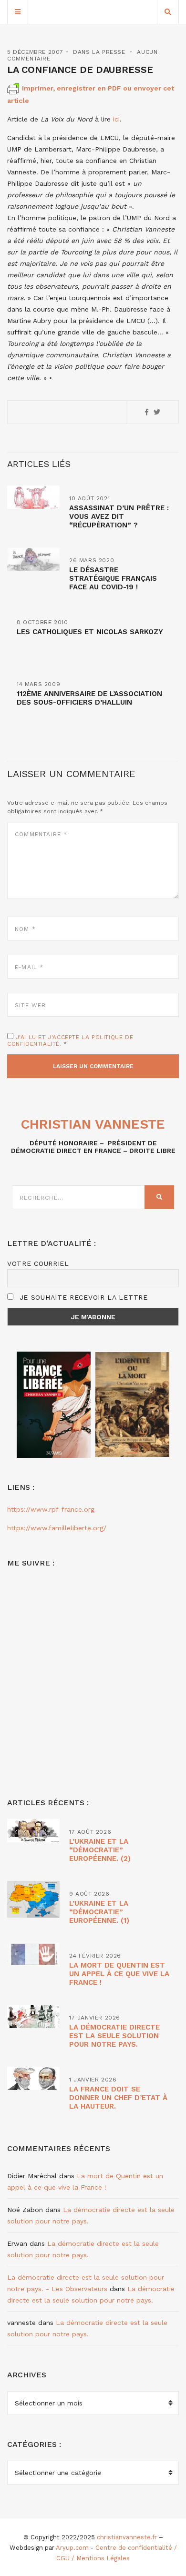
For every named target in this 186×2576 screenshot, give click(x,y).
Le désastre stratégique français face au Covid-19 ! (113, 578)
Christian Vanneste (93, 1124)
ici (116, 119)
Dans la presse (99, 52)
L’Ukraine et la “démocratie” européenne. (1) (99, 1912)
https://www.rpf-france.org (51, 1509)
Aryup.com (72, 2548)
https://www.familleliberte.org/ (57, 1528)
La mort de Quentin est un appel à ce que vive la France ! (119, 1974)
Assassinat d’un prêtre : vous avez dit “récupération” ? (119, 516)
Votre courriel (38, 1263)
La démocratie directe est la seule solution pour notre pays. (114, 2036)
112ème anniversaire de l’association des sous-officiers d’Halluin (89, 698)
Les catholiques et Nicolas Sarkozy (90, 632)
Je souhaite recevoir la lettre (82, 1297)
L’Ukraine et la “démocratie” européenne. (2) (100, 1850)
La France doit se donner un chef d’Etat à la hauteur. (118, 2098)
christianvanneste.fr (127, 2537)
